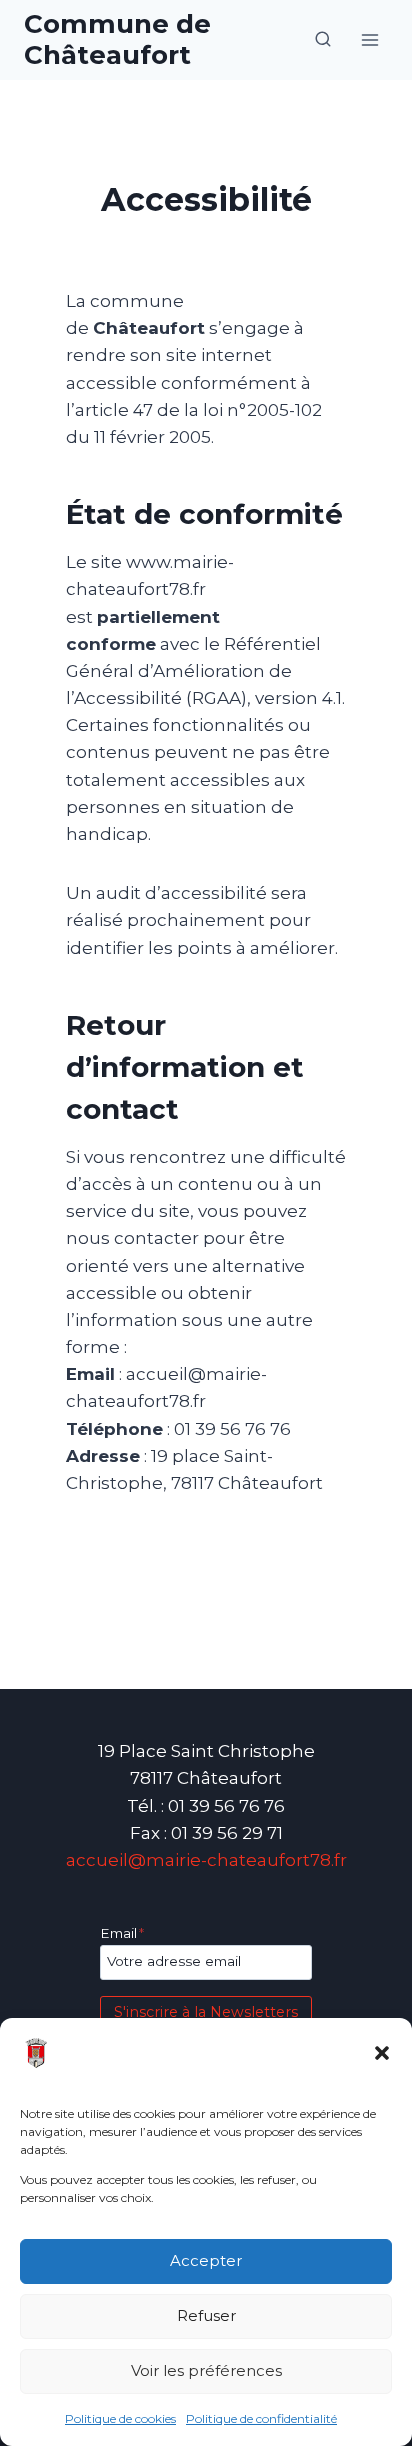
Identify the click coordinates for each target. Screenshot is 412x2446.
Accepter (206, 2260)
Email (122, 1933)
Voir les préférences (206, 2370)
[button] (382, 2053)
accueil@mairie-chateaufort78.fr (206, 1860)
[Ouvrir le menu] (369, 39)
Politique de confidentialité (261, 2418)
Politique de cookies (120, 2418)
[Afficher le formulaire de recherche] (323, 40)
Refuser (206, 2315)
